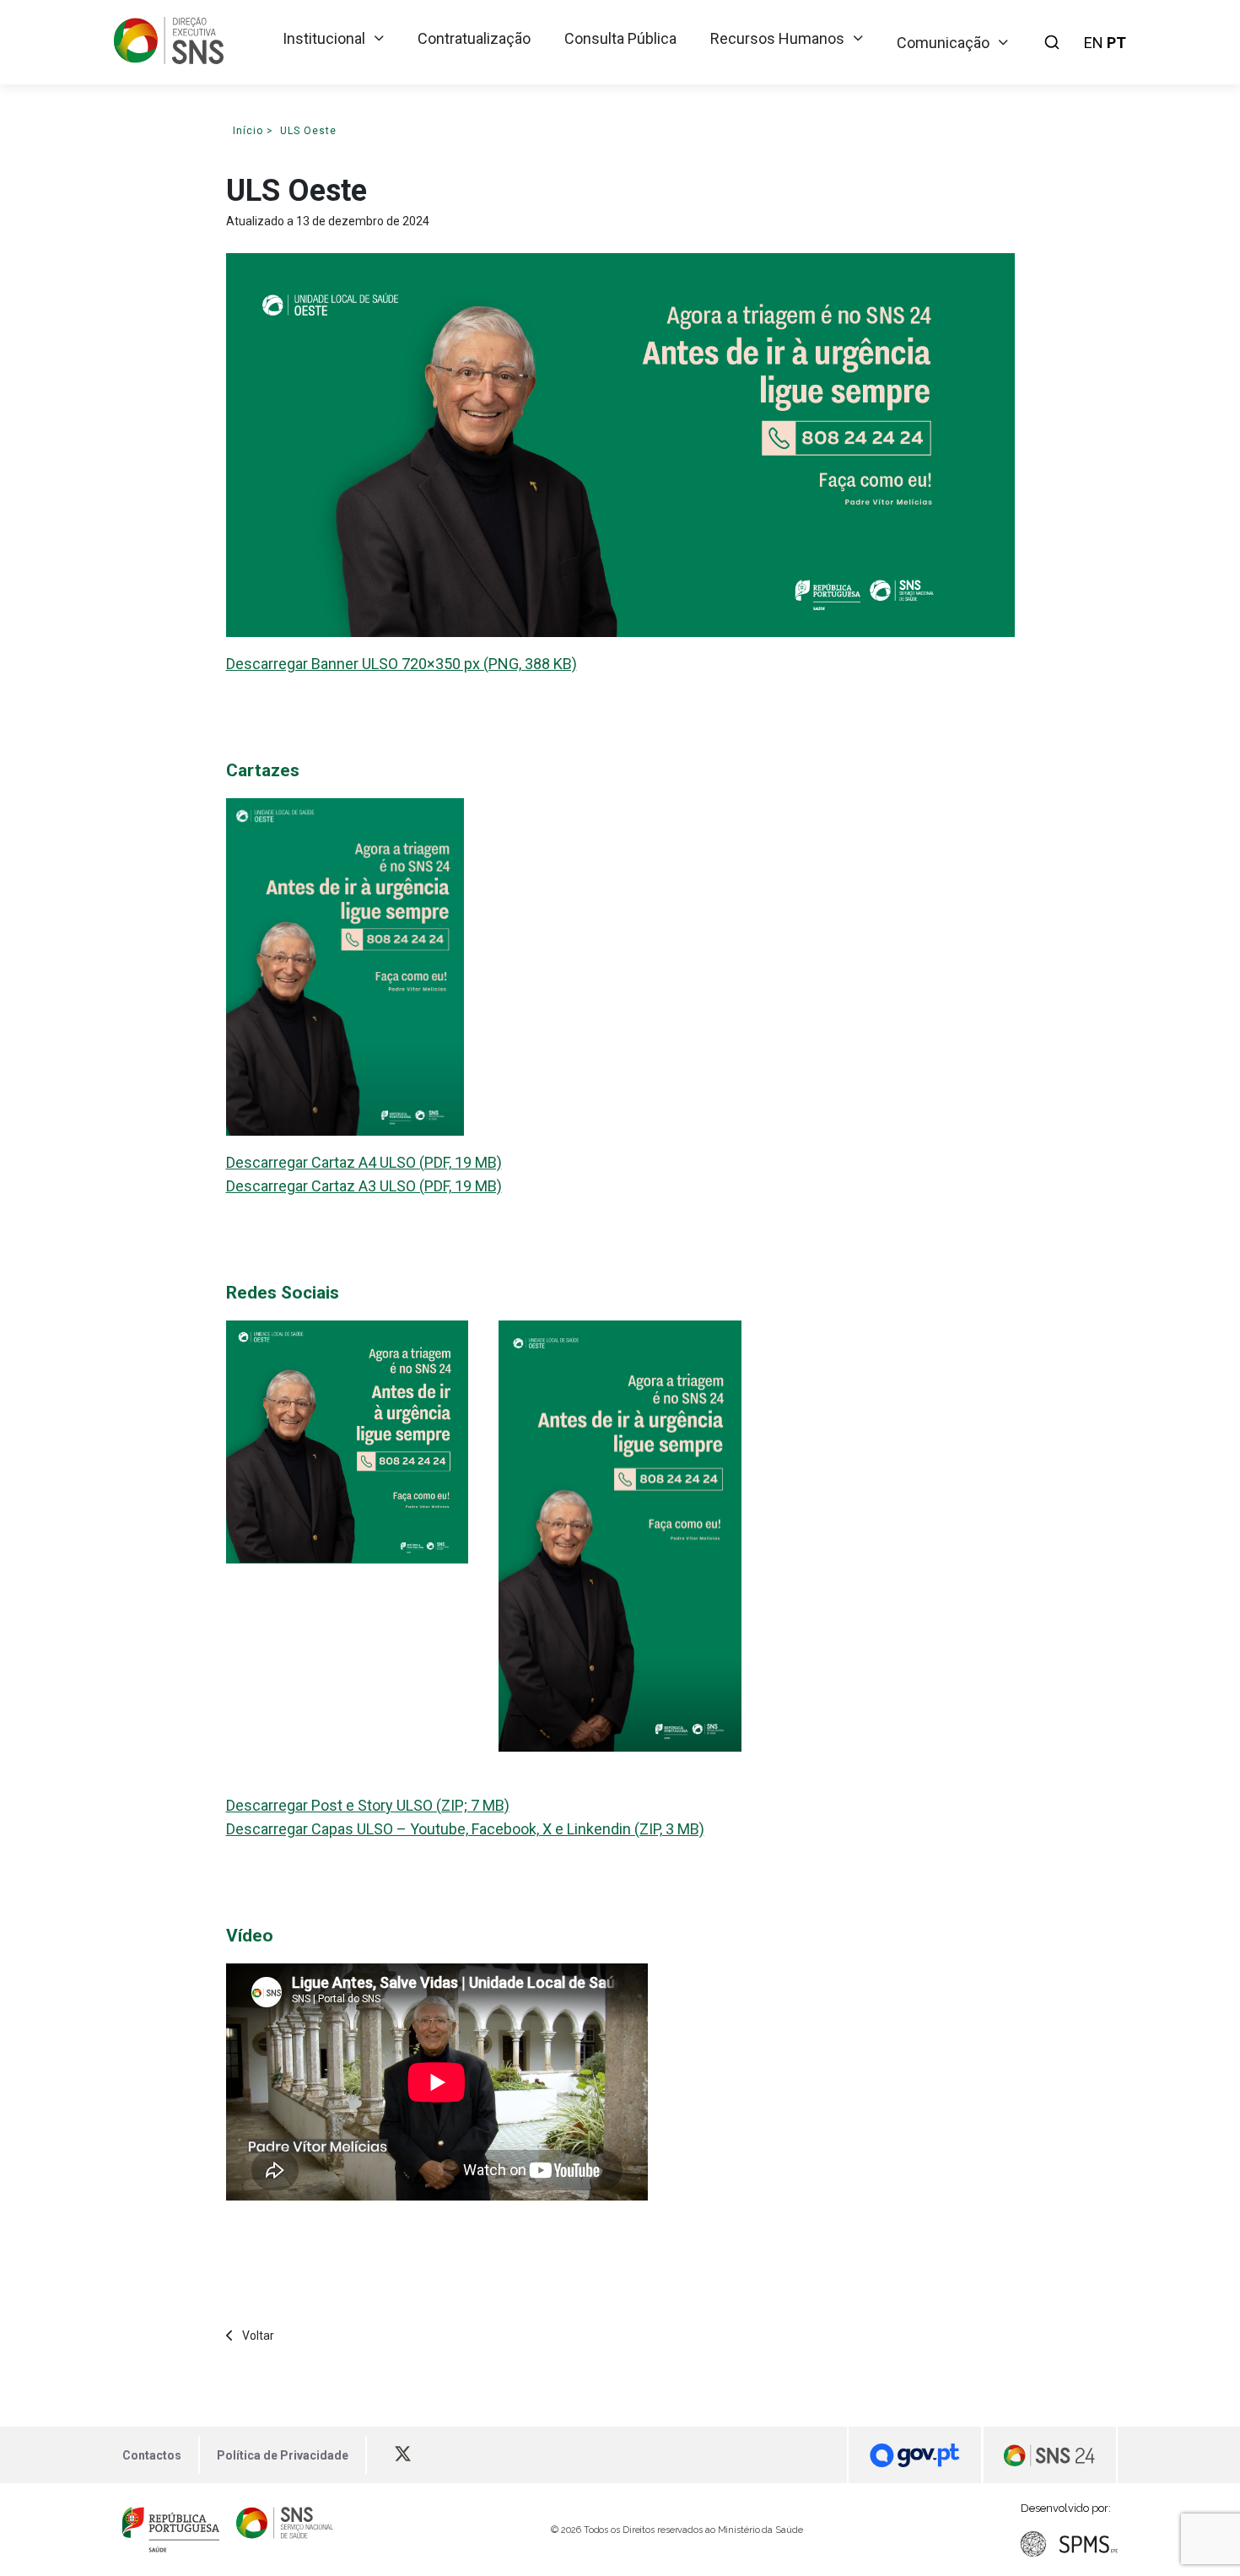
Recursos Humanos (777, 38)
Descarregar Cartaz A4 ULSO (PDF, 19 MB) (364, 1162)
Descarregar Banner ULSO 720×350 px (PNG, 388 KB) (402, 664)
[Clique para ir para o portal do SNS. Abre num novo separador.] (285, 2530)
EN (1094, 43)
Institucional (324, 38)
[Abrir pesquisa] (1052, 42)
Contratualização (474, 38)
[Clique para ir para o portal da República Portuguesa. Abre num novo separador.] (171, 2530)
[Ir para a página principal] (169, 59)
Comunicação (943, 43)
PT (1116, 43)
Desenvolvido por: (1066, 2508)
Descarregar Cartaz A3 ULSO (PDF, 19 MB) (364, 1186)
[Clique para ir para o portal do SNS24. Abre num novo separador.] (1050, 2455)
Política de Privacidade (283, 2455)
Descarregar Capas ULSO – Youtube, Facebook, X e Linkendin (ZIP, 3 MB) (465, 1829)
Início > (253, 131)
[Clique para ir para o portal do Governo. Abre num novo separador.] (914, 2455)
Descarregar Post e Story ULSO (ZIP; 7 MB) (368, 1805)
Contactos (152, 2455)
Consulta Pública (620, 38)
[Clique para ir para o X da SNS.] (411, 2455)
